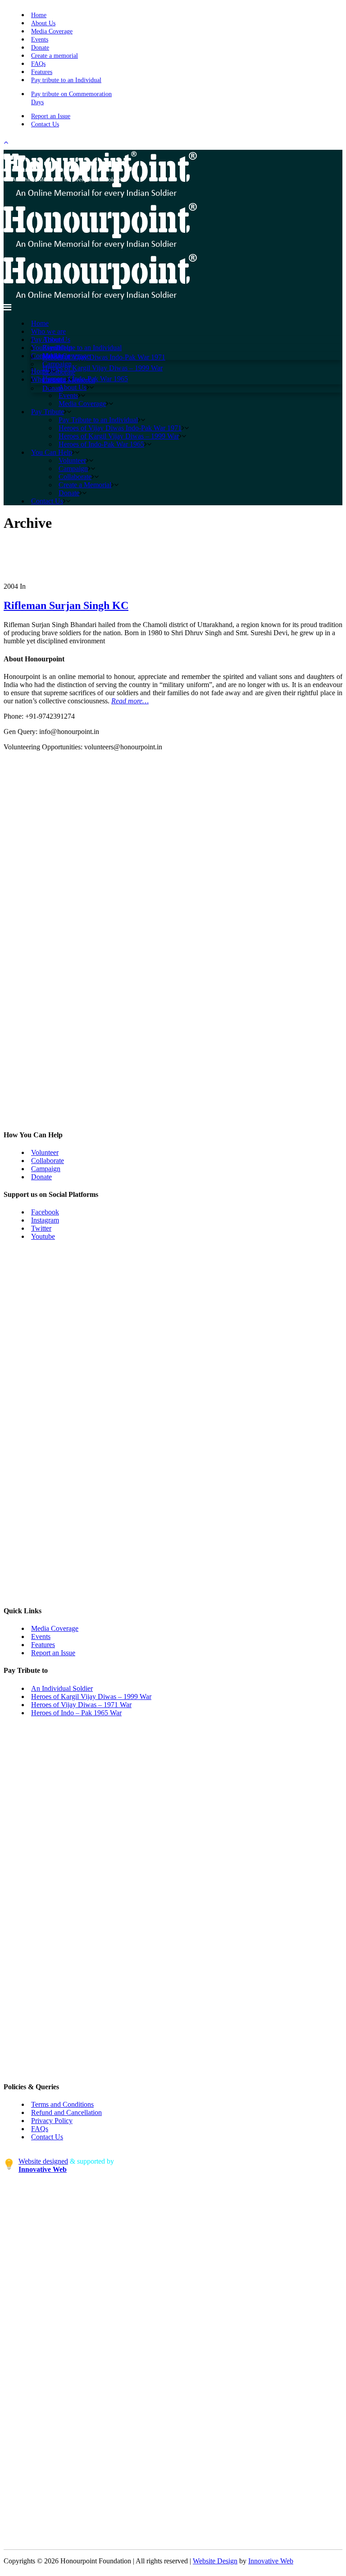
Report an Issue (51, 116)
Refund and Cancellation (66, 2112)
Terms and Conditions (62, 2104)
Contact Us (45, 124)
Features (42, 72)
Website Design (215, 2561)
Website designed (43, 2161)
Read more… (130, 701)
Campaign (46, 1169)
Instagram (45, 1220)
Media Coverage (52, 31)
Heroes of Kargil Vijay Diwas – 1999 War (91, 1697)
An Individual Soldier (62, 1688)
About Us (43, 23)
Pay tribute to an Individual (66, 80)
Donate (40, 48)
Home (39, 15)
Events (40, 39)
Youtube (43, 1236)
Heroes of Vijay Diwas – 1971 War (81, 1705)
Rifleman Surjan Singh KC (66, 605)
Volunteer (45, 1152)
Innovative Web (271, 2561)
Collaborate (48, 1161)
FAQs (38, 64)
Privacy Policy (52, 2121)
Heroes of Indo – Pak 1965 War (76, 1713)
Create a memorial (55, 56)
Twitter (41, 1228)
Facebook (45, 1212)
